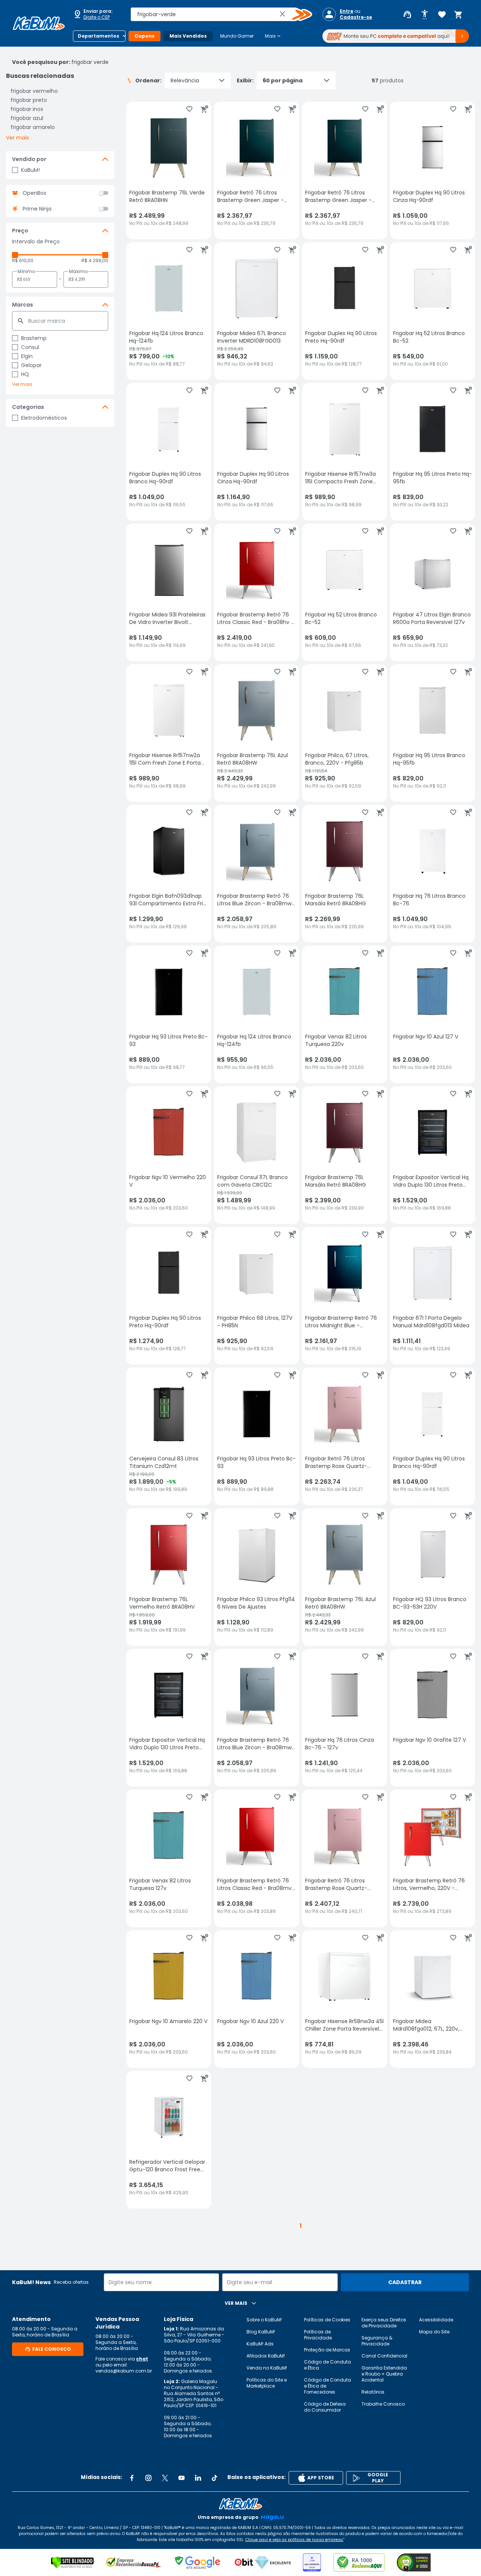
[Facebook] (132, 2478)
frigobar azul (27, 118)
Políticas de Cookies (327, 2320)
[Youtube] (182, 2478)
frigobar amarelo (33, 127)
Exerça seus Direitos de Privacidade (384, 2323)
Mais (273, 36)
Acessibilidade (436, 2320)
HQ (25, 374)
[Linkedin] (198, 2478)
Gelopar (31, 365)
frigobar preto (29, 100)
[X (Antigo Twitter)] (165, 2478)
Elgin (27, 356)
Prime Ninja (37, 209)
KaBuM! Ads (260, 2344)
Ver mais (17, 138)
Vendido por (29, 159)
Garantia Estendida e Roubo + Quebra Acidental (384, 2374)
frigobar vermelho (34, 91)
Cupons (144, 36)
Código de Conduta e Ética (327, 2365)
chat (142, 2359)
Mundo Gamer (237, 36)
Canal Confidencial (384, 2356)
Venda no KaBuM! (267, 2368)
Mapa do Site (434, 2332)
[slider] (15, 255)
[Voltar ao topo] (240, 2504)
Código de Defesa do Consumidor (325, 2407)
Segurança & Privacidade (377, 2341)
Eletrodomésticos (44, 418)
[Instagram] (148, 2478)
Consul (30, 347)
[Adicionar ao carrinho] (204, 109)
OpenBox (34, 193)
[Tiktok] (215, 2478)
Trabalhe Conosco (383, 2404)
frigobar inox (27, 109)
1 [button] (301, 2226)
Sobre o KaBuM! (264, 2320)
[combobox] (216, 14)
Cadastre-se (356, 17)
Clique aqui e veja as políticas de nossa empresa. (294, 2540)
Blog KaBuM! (261, 2332)
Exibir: (245, 80)
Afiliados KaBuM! (266, 2356)
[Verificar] (72, 2562)
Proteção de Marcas (327, 2350)
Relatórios (373, 2392)
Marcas (23, 305)
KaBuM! (30, 170)
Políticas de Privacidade (318, 2335)
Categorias (28, 407)
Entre (346, 11)
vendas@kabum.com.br (124, 2371)
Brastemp (34, 338)
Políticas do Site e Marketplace (267, 2383)
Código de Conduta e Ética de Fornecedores (327, 2386)
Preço (20, 231)
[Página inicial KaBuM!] (39, 23)
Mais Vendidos (188, 36)
